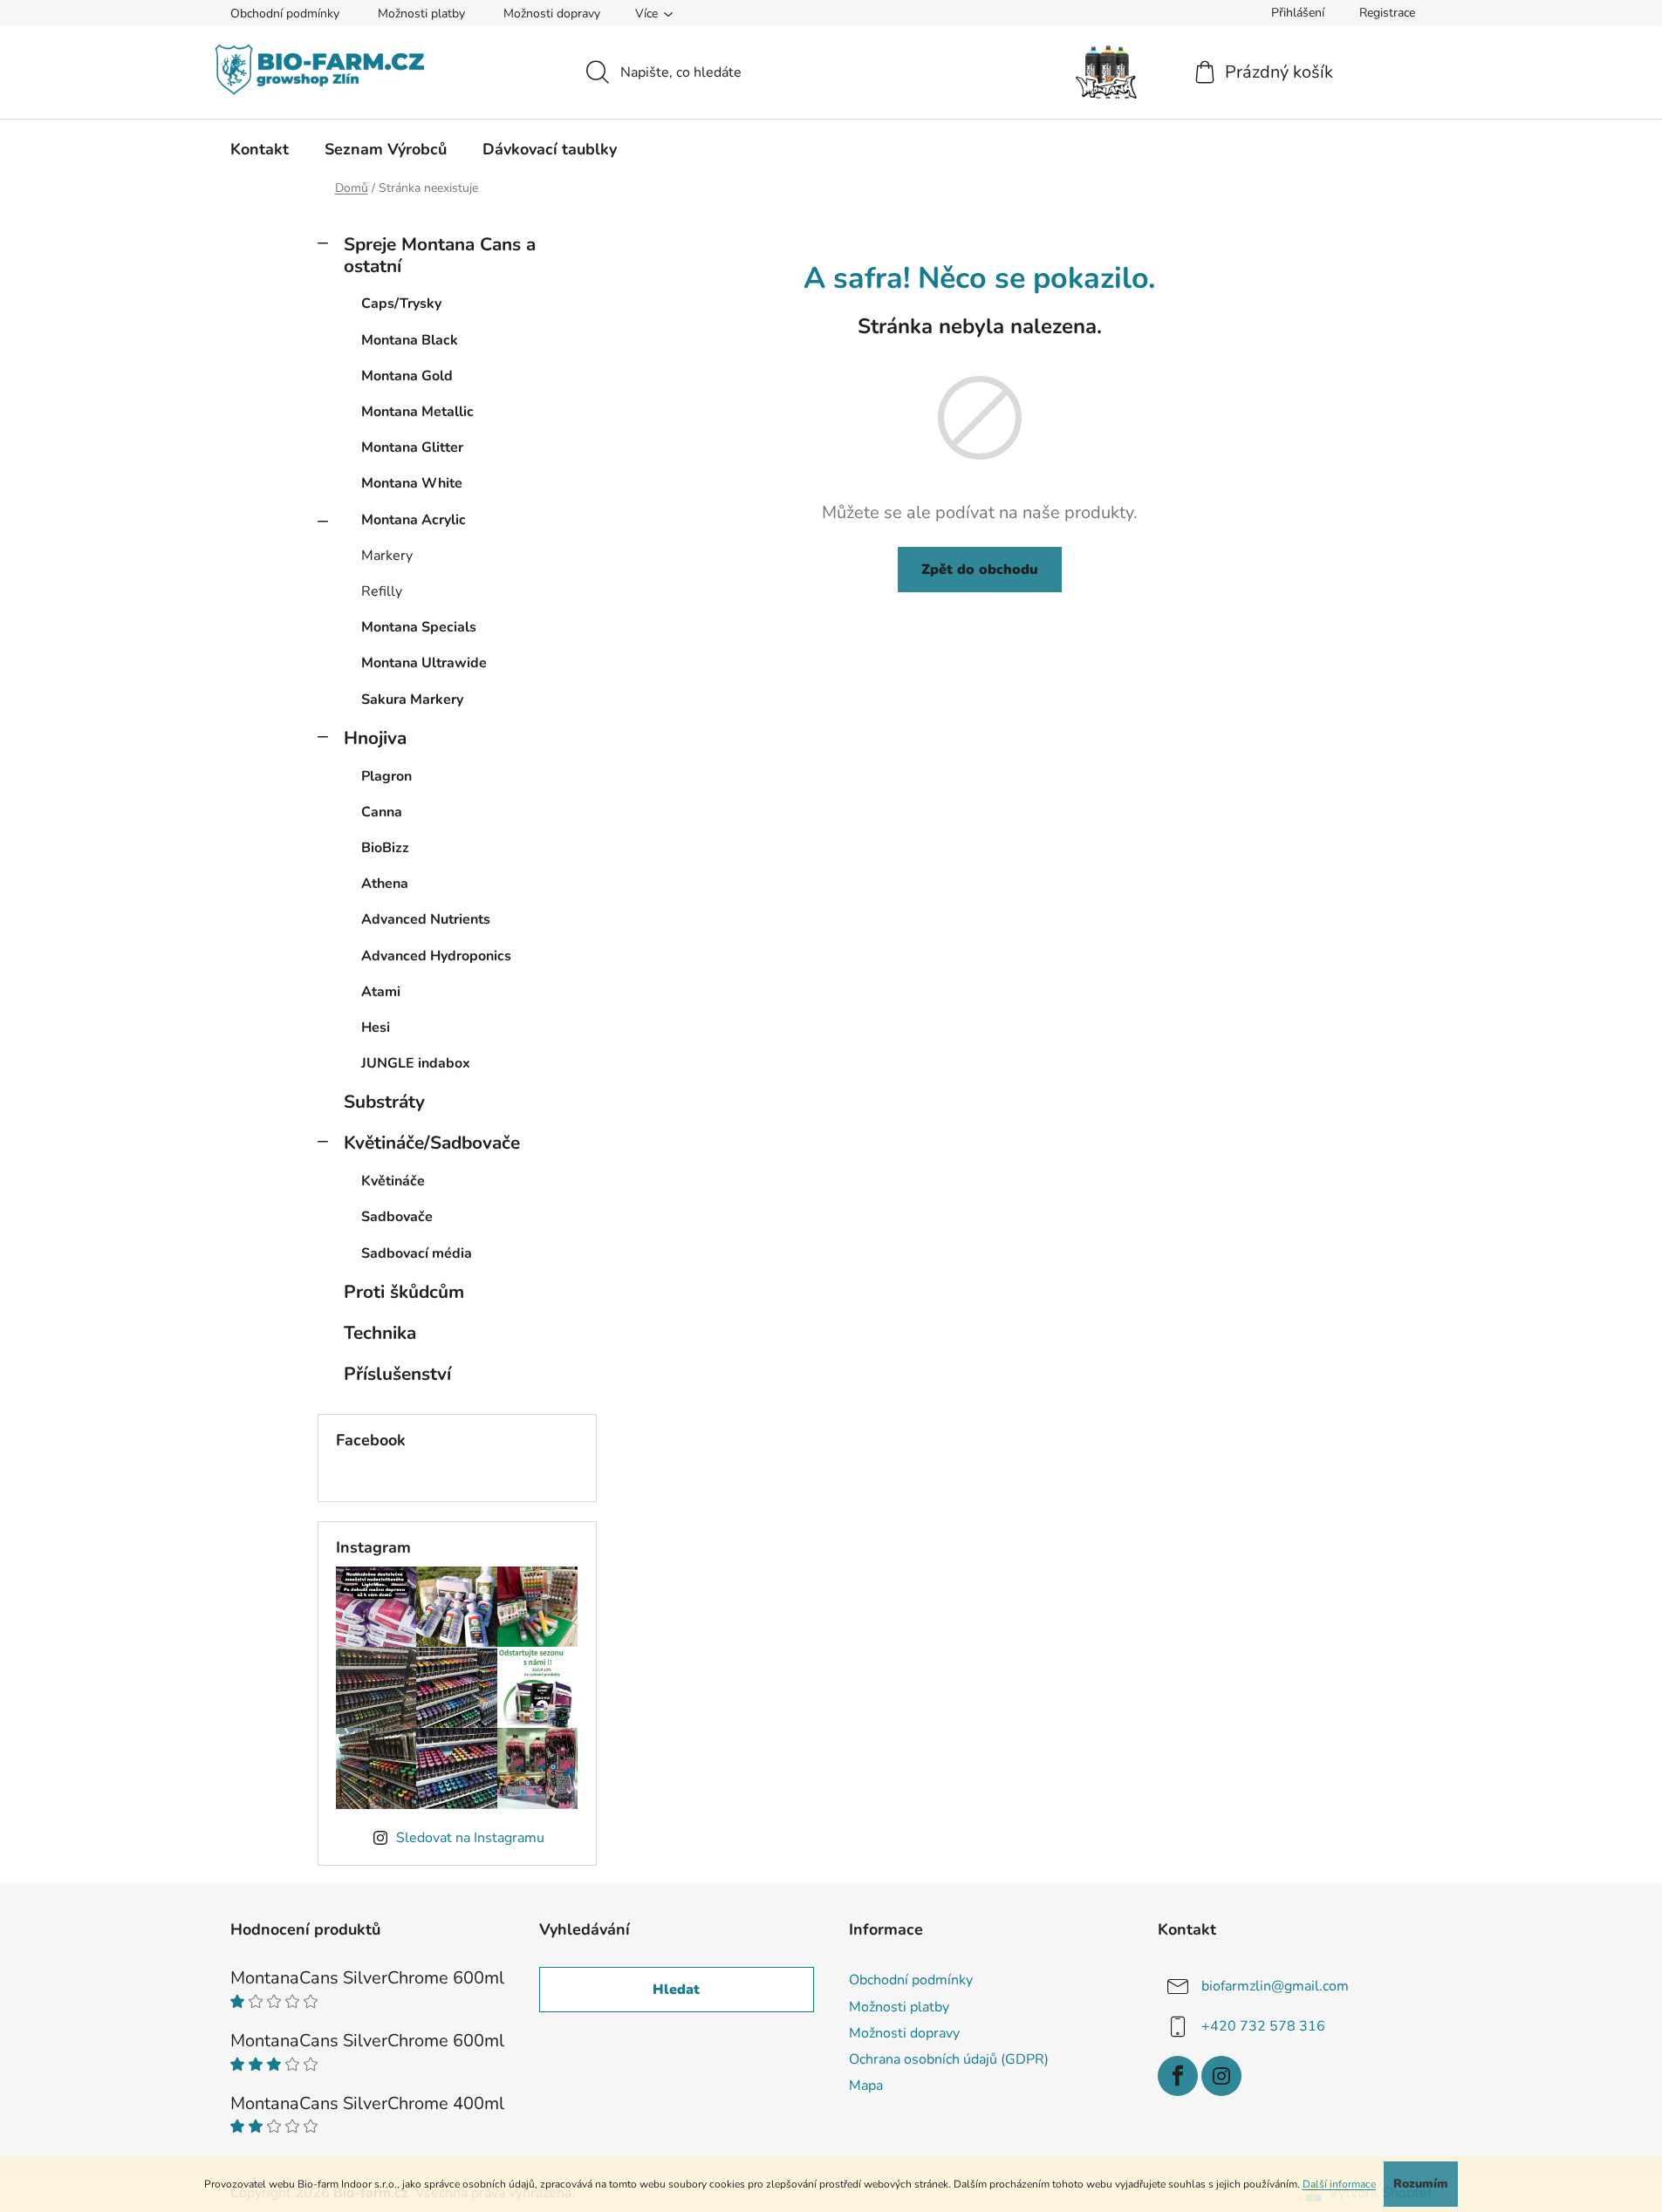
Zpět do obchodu (980, 570)
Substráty (384, 1102)
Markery (387, 556)
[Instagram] (1221, 2076)
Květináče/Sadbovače (432, 1143)
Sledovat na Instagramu (470, 1838)
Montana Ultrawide (424, 663)
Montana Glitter (412, 447)
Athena (385, 884)
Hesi (376, 1027)
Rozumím (1421, 2184)
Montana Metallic (417, 412)
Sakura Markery (412, 700)
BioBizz (385, 848)
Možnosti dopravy (552, 14)
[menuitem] (260, 149)
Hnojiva (375, 738)
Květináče (393, 1181)
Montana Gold (407, 376)
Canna (382, 812)
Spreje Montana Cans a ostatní (440, 255)
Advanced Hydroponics (436, 956)
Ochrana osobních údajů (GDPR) (949, 2059)
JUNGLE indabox (416, 1063)
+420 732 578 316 (1263, 2026)
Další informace (1339, 2184)
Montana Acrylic (414, 520)
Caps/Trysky (401, 304)
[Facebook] (1178, 2076)
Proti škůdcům (404, 1292)
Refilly (382, 591)
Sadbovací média (417, 1253)
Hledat (676, 1990)
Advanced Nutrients (426, 919)
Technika (380, 1333)
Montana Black (410, 340)
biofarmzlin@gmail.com (1275, 1986)
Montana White (412, 483)
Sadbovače (397, 1217)
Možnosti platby (421, 14)
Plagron (386, 776)
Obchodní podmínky (285, 14)
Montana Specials (419, 627)
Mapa (866, 2086)
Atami (381, 992)
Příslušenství (397, 1374)
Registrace (1387, 13)
